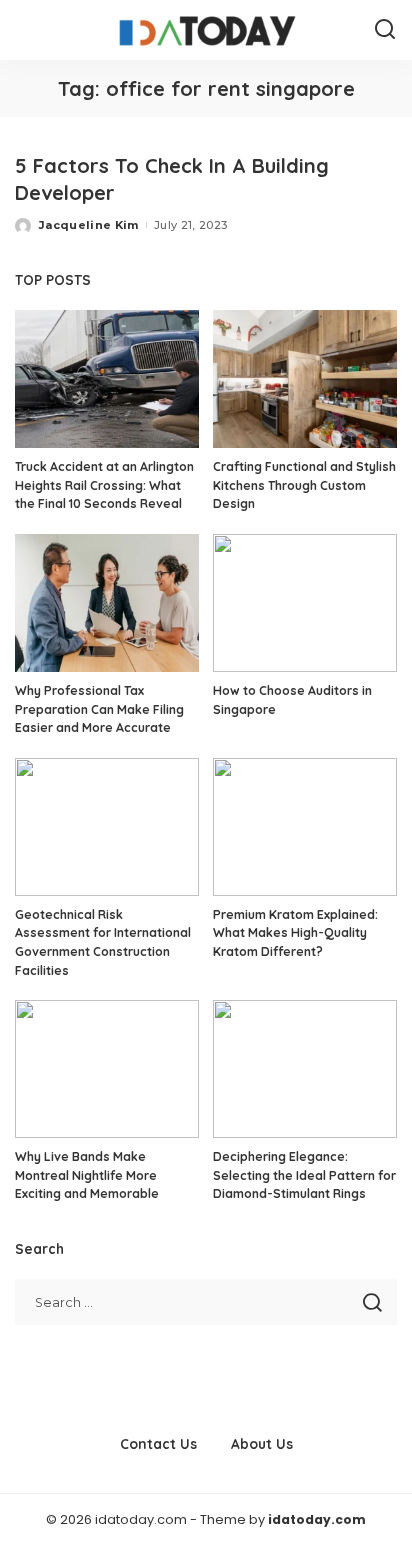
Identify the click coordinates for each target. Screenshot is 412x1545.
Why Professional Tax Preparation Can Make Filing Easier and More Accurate (99, 709)
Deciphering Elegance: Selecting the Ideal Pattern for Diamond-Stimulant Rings (304, 1175)
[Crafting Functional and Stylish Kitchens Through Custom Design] (305, 379)
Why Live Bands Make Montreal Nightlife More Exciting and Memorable (87, 1175)
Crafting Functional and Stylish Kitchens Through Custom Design (304, 485)
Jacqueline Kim (89, 225)
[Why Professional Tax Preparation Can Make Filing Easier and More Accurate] (107, 603)
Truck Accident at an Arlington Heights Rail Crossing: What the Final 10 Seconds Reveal (104, 485)
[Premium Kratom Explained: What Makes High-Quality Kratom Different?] (305, 827)
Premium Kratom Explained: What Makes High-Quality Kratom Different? (295, 933)
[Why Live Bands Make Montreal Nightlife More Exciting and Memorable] (107, 1069)
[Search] (385, 30)
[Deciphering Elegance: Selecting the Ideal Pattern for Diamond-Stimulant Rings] (305, 1069)
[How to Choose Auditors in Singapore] (305, 603)
